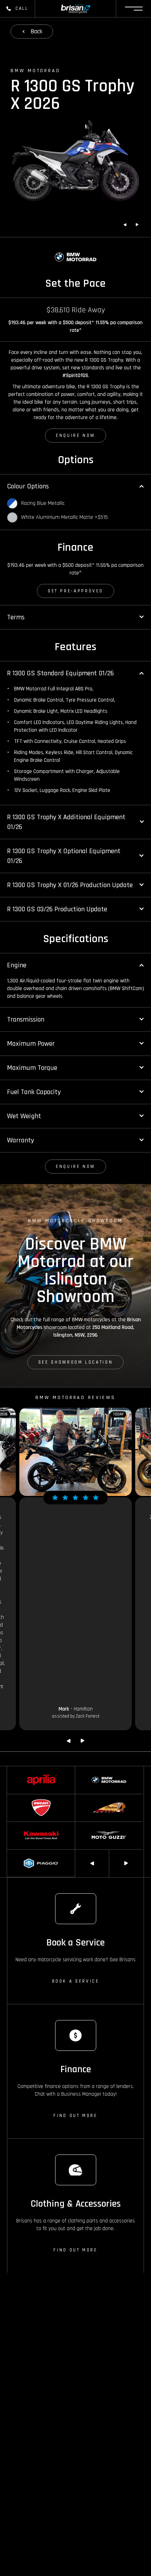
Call (22, 8)
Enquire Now (75, 436)
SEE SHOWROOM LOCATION (75, 1362)
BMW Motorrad (90, 1770)
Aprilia (13, 1770)
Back (36, 31)
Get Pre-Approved (75, 591)
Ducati (13, 1797)
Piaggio (14, 1853)
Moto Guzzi (86, 1825)
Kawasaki (16, 1825)
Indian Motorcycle (93, 1797)
